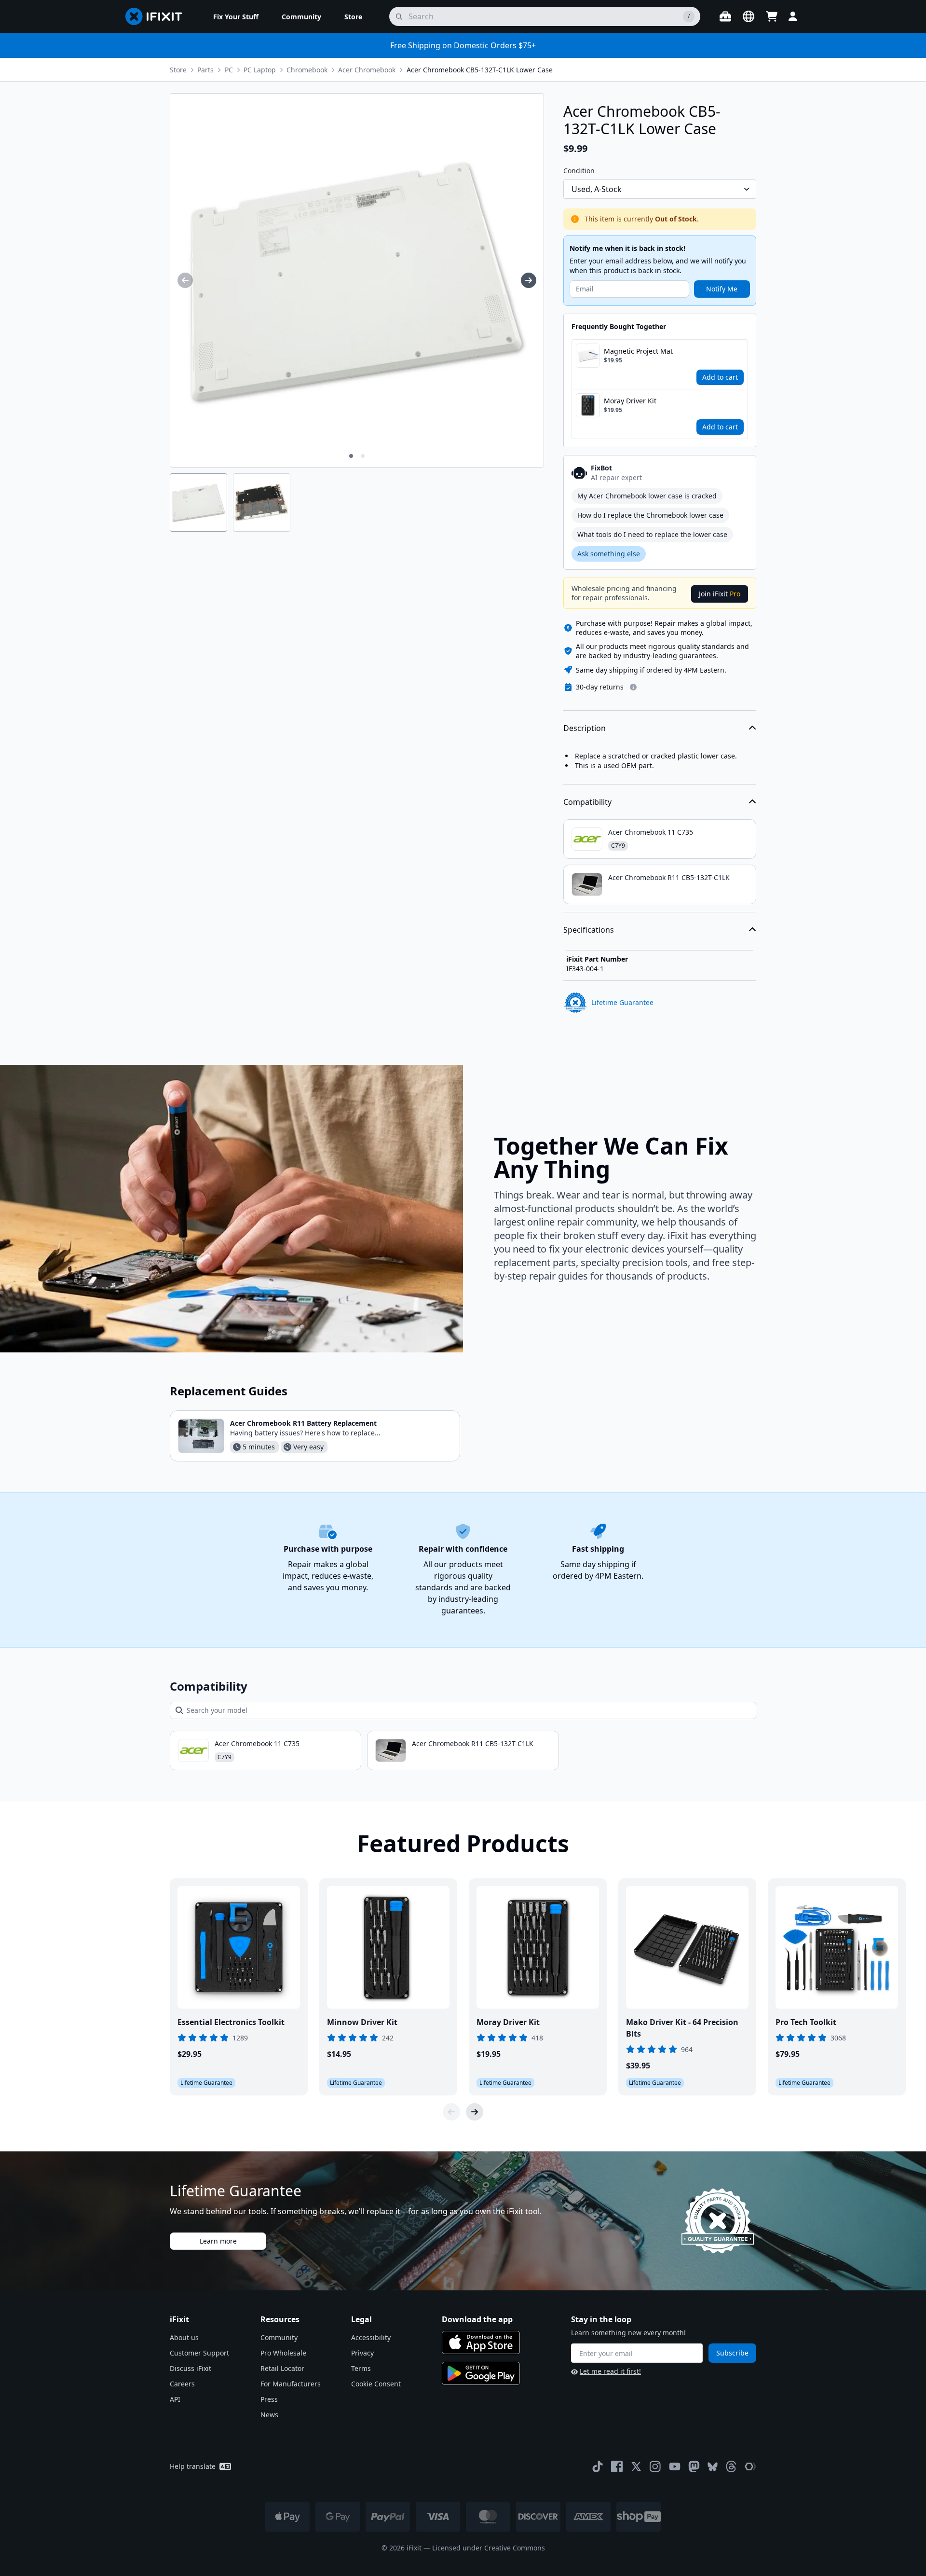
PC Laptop (260, 70)
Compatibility (587, 802)
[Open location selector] (749, 16)
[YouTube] (675, 2466)
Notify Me (722, 289)
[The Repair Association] (750, 2466)
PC (229, 70)
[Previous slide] (451, 2112)
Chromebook (307, 70)
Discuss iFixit (191, 2368)
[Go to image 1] (351, 456)
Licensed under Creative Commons (489, 2548)
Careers (182, 2384)
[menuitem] (236, 16)
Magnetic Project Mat (638, 351)
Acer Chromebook (367, 70)
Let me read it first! (610, 2371)
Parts (205, 70)
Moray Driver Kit (630, 401)
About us (184, 2337)
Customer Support (199, 2353)
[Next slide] (475, 2112)
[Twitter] (636, 2466)
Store (178, 70)
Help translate (193, 2466)
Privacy (362, 2353)
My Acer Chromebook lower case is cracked (647, 496)
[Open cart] (772, 16)
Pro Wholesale (283, 2353)
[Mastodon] (694, 2466)
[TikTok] (598, 2466)
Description (585, 728)
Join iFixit (720, 594)
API (175, 2399)
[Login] (793, 16)
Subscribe (732, 2353)
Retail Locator (282, 2368)
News (269, 2415)
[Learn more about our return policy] (633, 687)
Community (279, 2337)
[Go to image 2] (363, 456)
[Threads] (731, 2466)
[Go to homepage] (158, 16)
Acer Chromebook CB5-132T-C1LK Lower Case (480, 70)
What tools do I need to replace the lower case (652, 534)
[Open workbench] (725, 16)
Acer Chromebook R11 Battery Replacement (303, 1423)
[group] (185, 280)
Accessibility (371, 2337)
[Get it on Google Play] (481, 2373)
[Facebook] (617, 2466)
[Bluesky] (713, 2467)
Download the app (477, 2319)
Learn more (218, 2241)
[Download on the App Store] (481, 2342)
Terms (361, 2368)
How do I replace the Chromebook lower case (650, 515)
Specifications (589, 930)
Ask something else (609, 554)
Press (269, 2399)
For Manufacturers (291, 2384)
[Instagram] (655, 2466)
